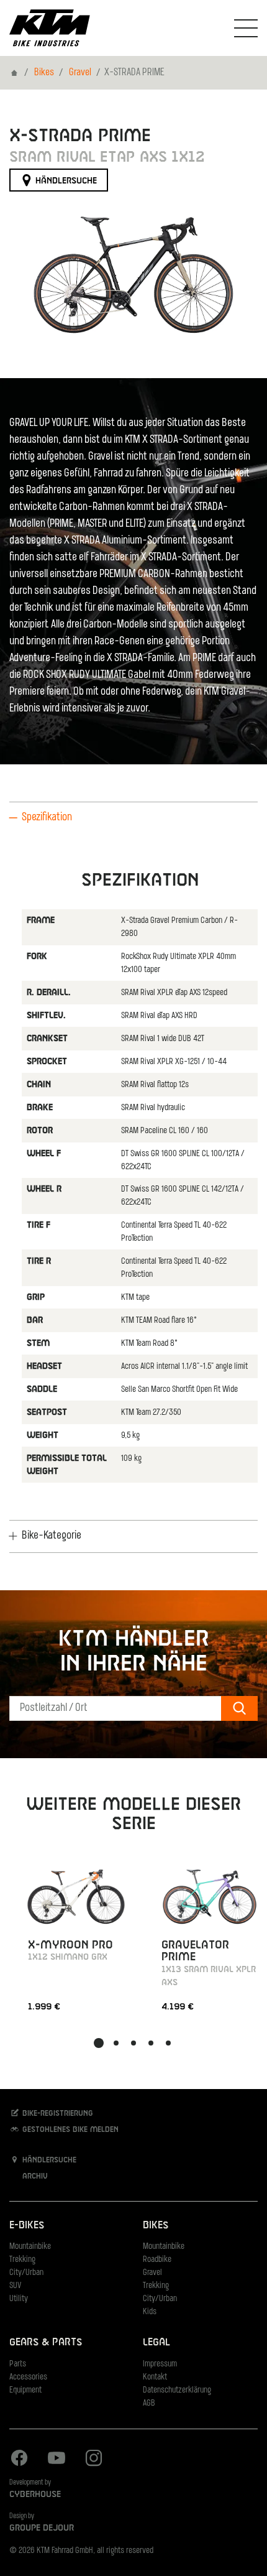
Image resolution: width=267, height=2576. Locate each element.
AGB (149, 2403)
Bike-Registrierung (57, 2114)
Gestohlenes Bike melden (69, 2130)
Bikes (44, 73)
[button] (99, 2043)
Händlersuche (65, 181)
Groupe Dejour (42, 2528)
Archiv (34, 2177)
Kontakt (155, 2377)
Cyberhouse (35, 2495)
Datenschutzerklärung (177, 2390)
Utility (19, 2299)
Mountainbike (30, 2247)
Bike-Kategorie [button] (52, 1536)
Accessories (28, 2377)
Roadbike (157, 2260)
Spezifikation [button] (47, 818)
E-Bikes (27, 2226)
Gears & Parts (46, 2342)
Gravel (80, 73)
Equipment (25, 2390)
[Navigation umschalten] (246, 28)
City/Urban (26, 2273)
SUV (15, 2286)
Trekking (22, 2260)
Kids (150, 2312)
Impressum (160, 2364)
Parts (18, 2364)
